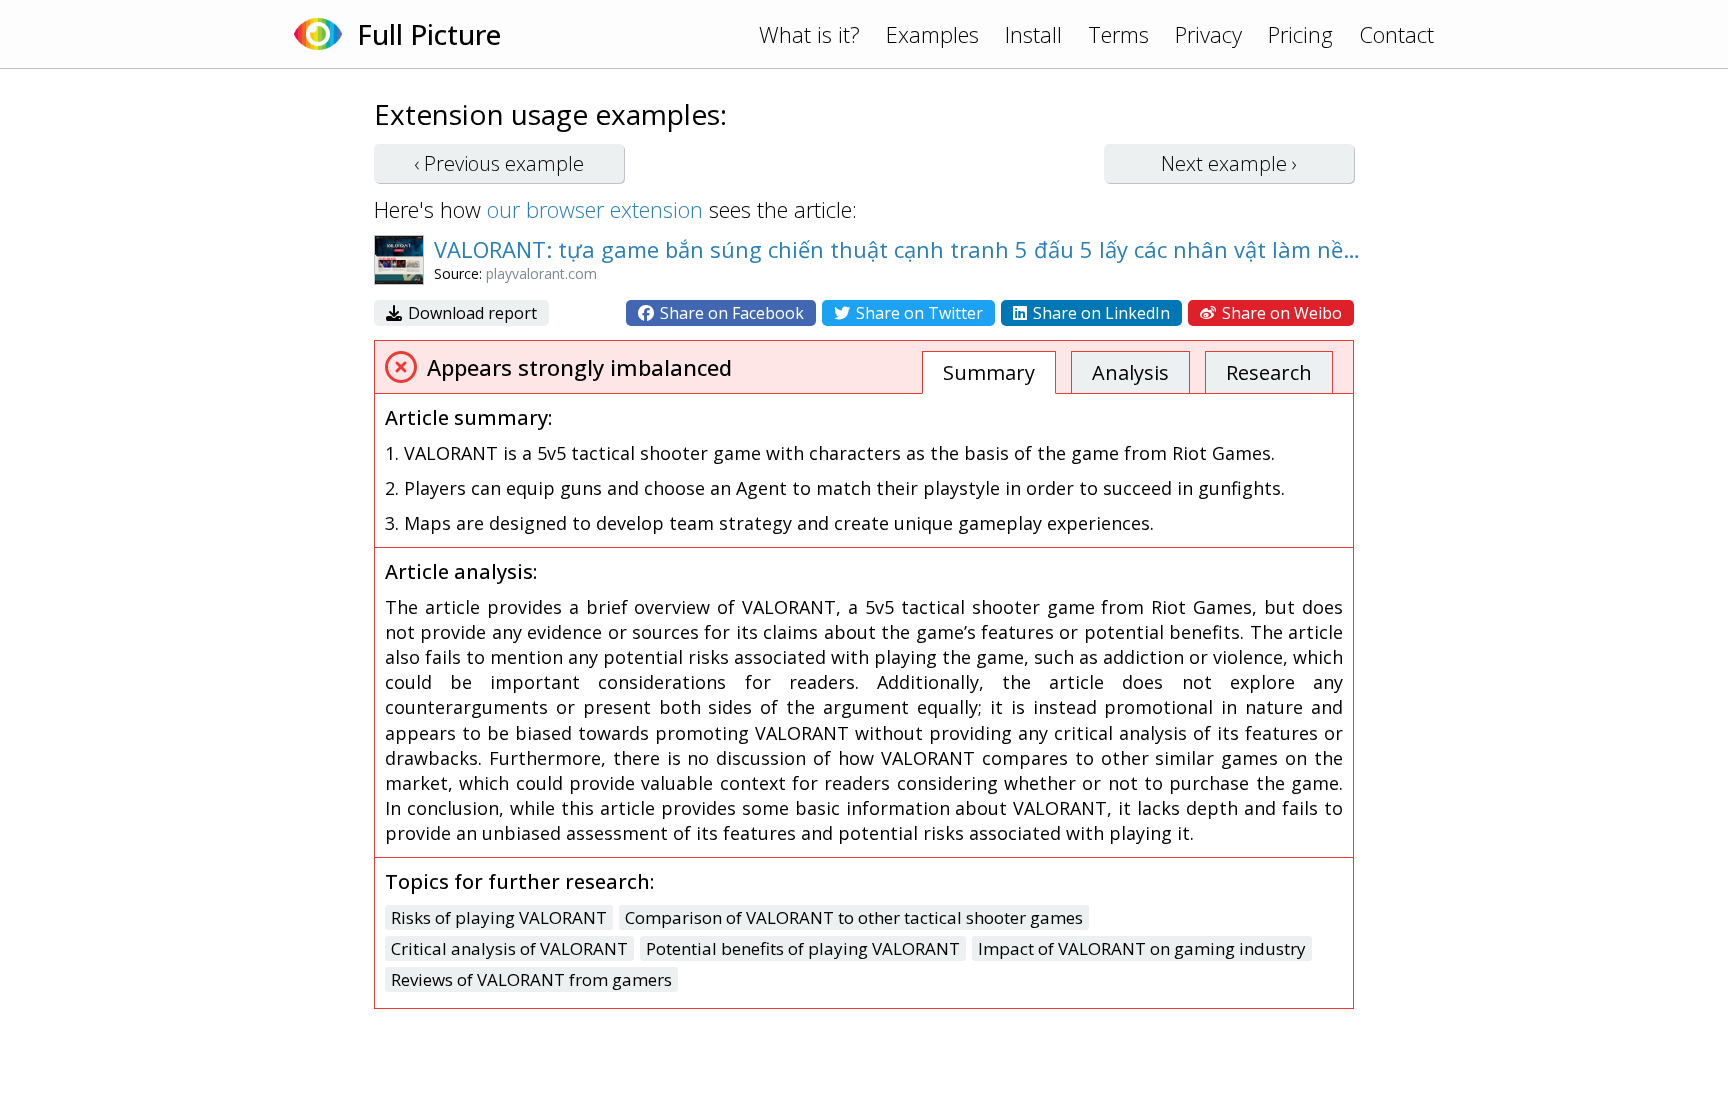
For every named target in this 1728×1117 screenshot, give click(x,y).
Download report (470, 313)
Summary (989, 372)
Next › (1229, 163)
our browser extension (595, 209)
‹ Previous (499, 163)
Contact (1396, 34)
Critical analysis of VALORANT (509, 948)
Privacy (1208, 34)
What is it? (809, 34)
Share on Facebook (730, 313)
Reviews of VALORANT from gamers (531, 979)
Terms (1118, 34)
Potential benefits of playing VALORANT (803, 948)
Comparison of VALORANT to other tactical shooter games (854, 917)
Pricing (1300, 34)
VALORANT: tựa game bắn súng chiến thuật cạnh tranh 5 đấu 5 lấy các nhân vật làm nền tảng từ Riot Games (899, 249)
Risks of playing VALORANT (499, 917)
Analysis (1130, 372)
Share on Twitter (917, 313)
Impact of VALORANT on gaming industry (1142, 948)
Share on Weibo (1280, 313)
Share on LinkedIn (1099, 313)
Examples (932, 34)
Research (1269, 372)
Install (1033, 34)
